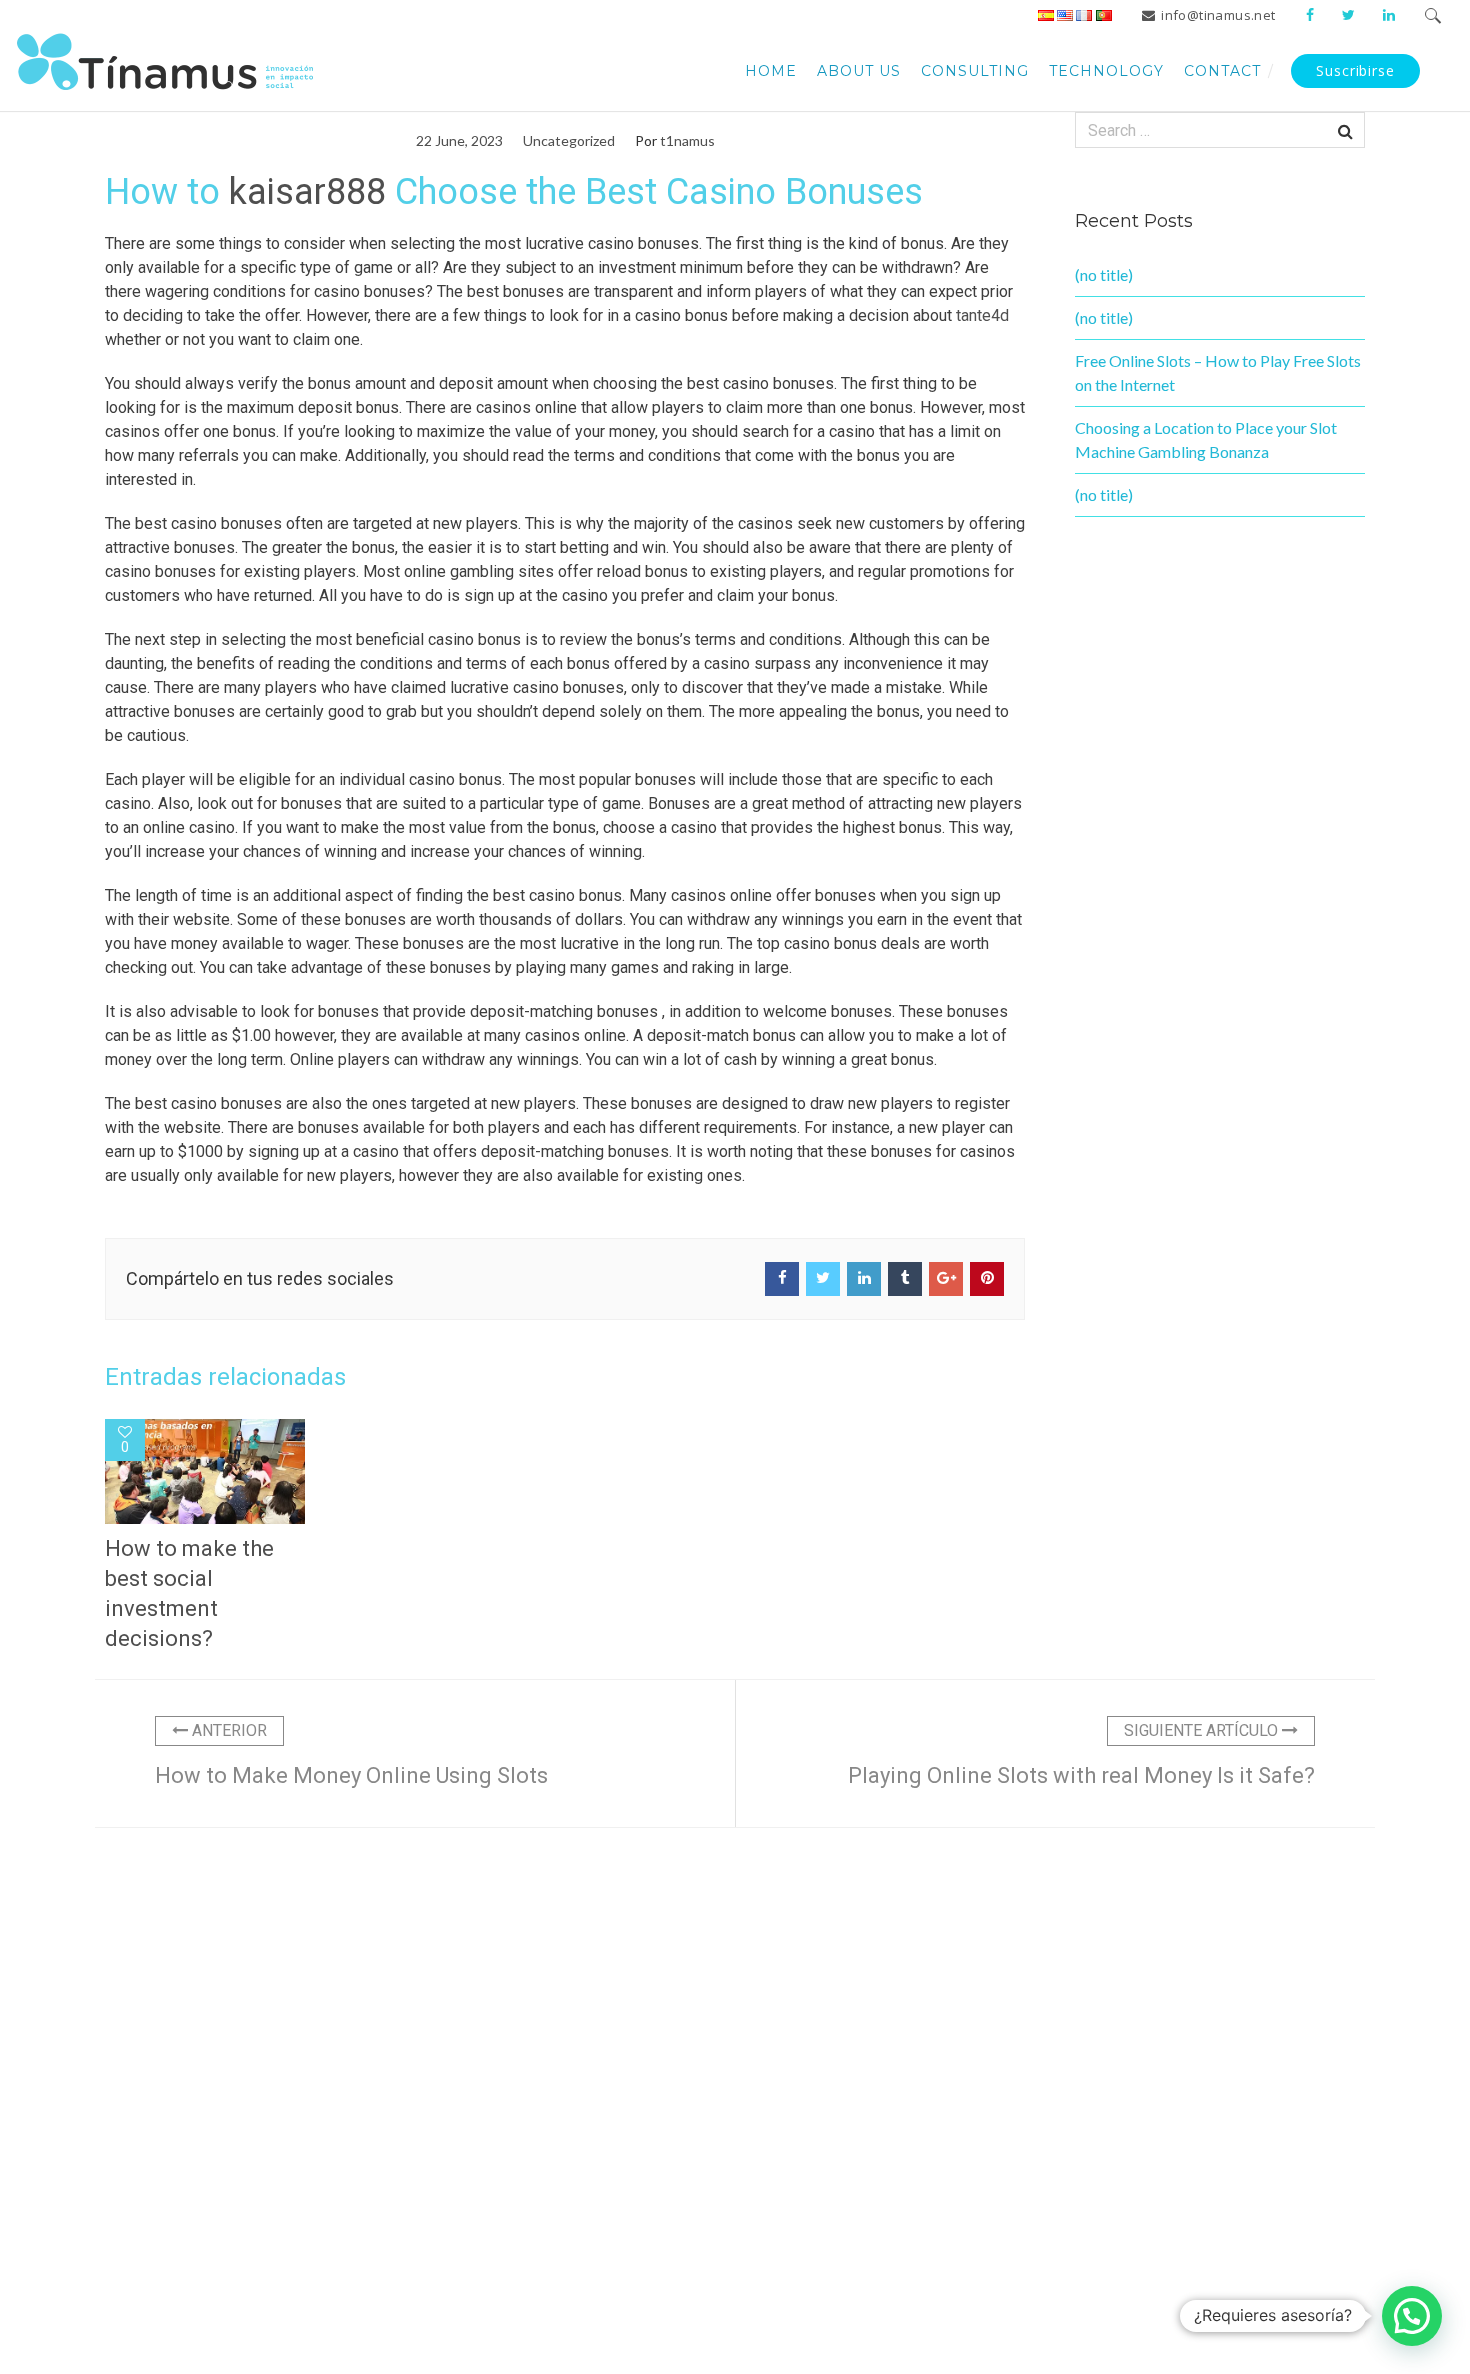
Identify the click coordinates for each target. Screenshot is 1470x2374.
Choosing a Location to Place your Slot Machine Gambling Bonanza (1206, 439)
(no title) (1104, 274)
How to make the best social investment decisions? (189, 1593)
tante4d (982, 315)
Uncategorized (569, 140)
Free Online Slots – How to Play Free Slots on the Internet (1218, 372)
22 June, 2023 (459, 140)
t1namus (687, 140)
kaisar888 (307, 192)
